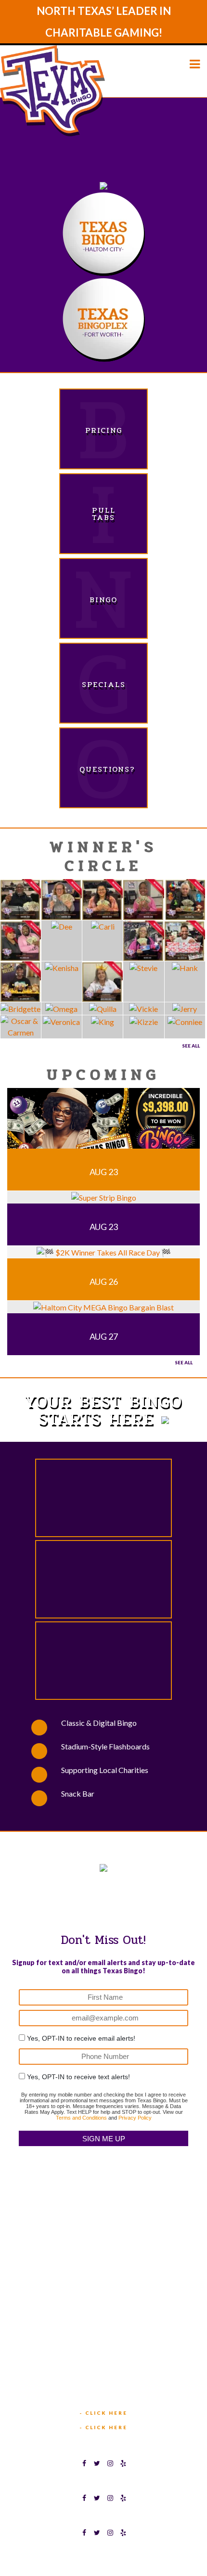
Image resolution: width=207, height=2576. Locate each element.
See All (191, 1046)
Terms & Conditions (74, 2553)
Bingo (103, 600)
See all (184, 1362)
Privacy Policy (135, 2118)
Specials (104, 684)
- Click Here (103, 2413)
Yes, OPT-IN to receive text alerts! (78, 2077)
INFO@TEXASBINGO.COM (108, 2387)
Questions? (103, 769)
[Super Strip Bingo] (104, 1197)
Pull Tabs (104, 514)
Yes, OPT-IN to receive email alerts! (81, 2038)
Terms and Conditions (81, 2118)
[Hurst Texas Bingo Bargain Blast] (103, 1124)
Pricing (104, 430)
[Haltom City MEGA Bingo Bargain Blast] (103, 1306)
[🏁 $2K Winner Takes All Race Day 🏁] (104, 1251)
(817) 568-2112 (104, 2280)
